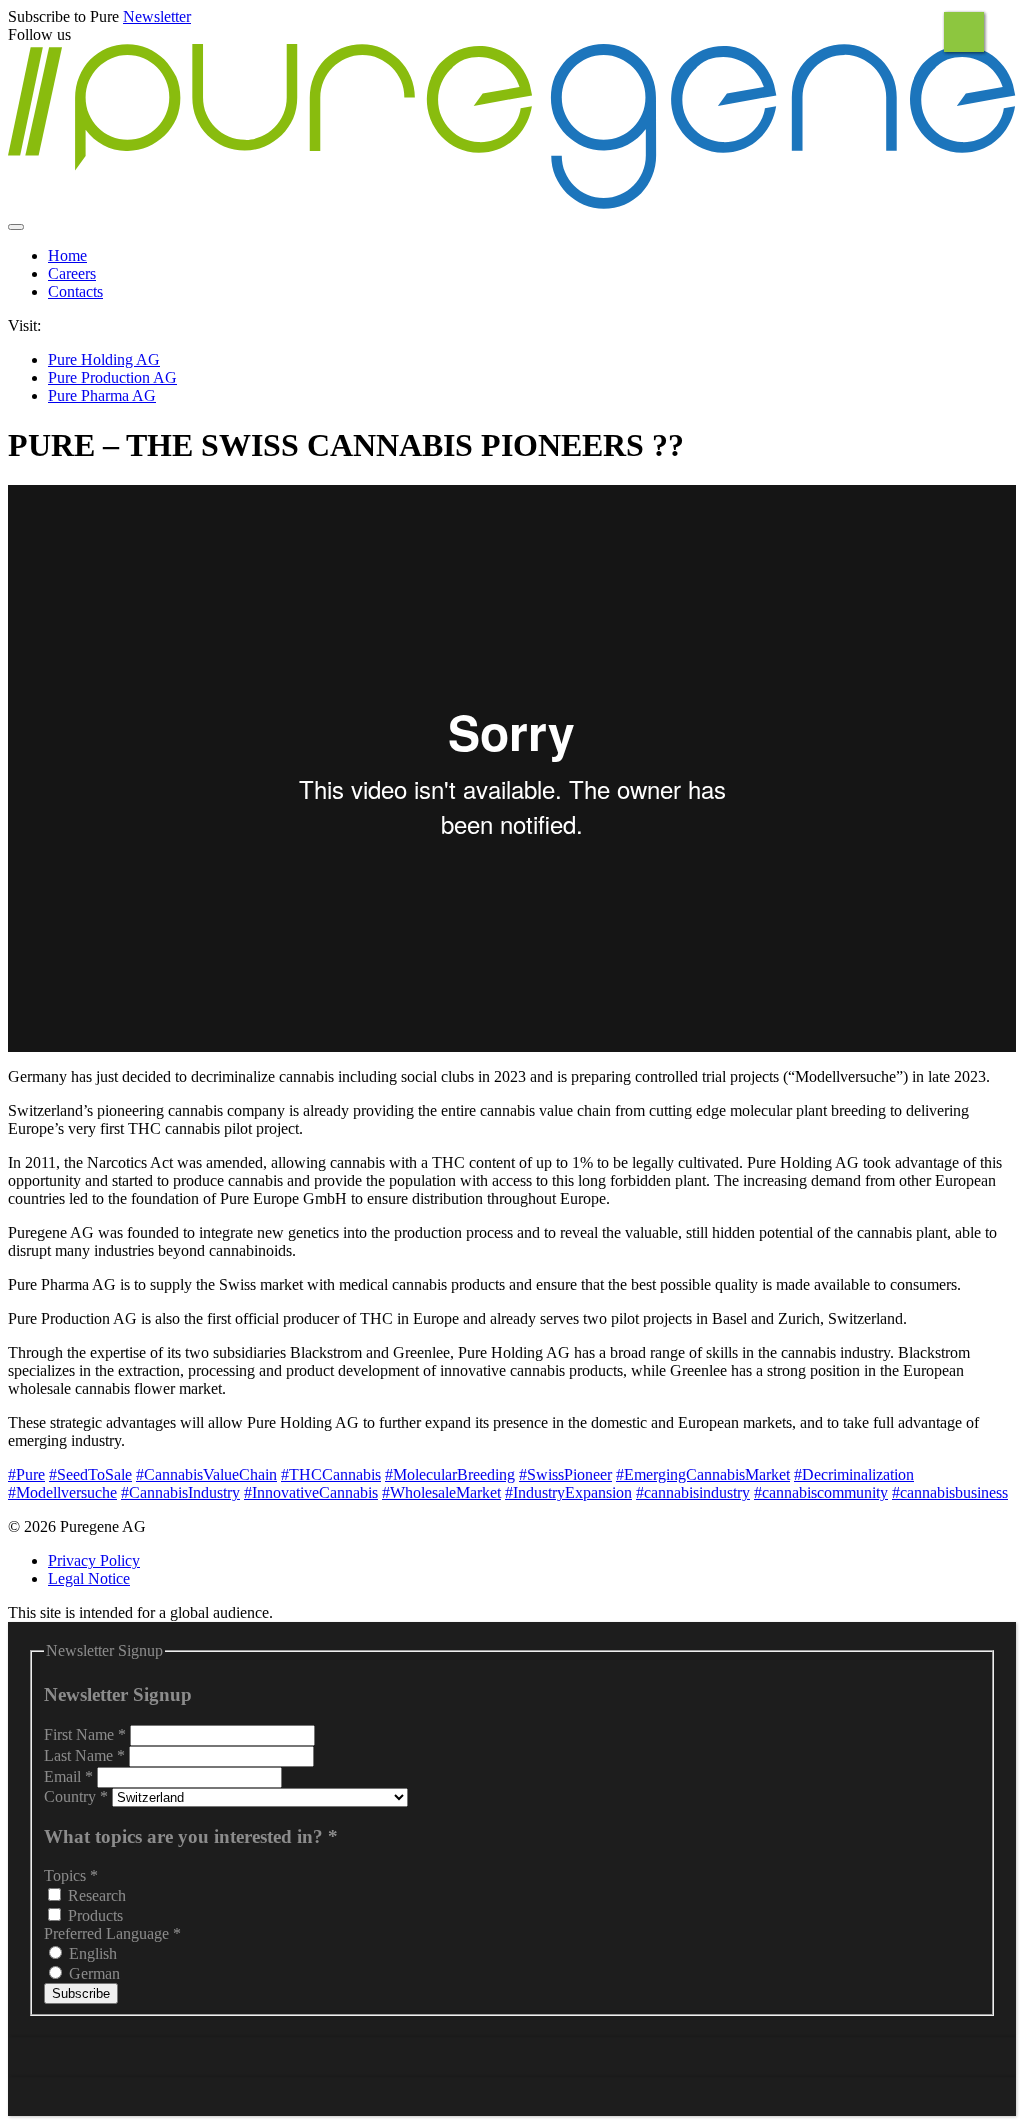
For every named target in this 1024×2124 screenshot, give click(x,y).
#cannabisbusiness (950, 1492)
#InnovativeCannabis (311, 1492)
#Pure (26, 1474)
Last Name (84, 1755)
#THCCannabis (331, 1474)
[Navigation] (16, 227)
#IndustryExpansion (568, 1492)
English (91, 1953)
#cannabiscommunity (821, 1492)
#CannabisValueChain (206, 1474)
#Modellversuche (62, 1492)
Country (76, 1796)
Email (68, 1776)
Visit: (24, 325)
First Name (85, 1734)
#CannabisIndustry (180, 1492)
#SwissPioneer (565, 1474)
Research (95, 1895)
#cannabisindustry (693, 1492)
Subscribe (81, 1993)
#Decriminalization (854, 1474)
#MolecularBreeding (450, 1474)
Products (93, 1915)
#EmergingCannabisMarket (703, 1474)
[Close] (964, 32)
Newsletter (157, 16)
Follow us (39, 34)
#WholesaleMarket (441, 1492)
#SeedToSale (90, 1474)
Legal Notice (89, 1578)
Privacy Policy (94, 1560)
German (92, 1973)
